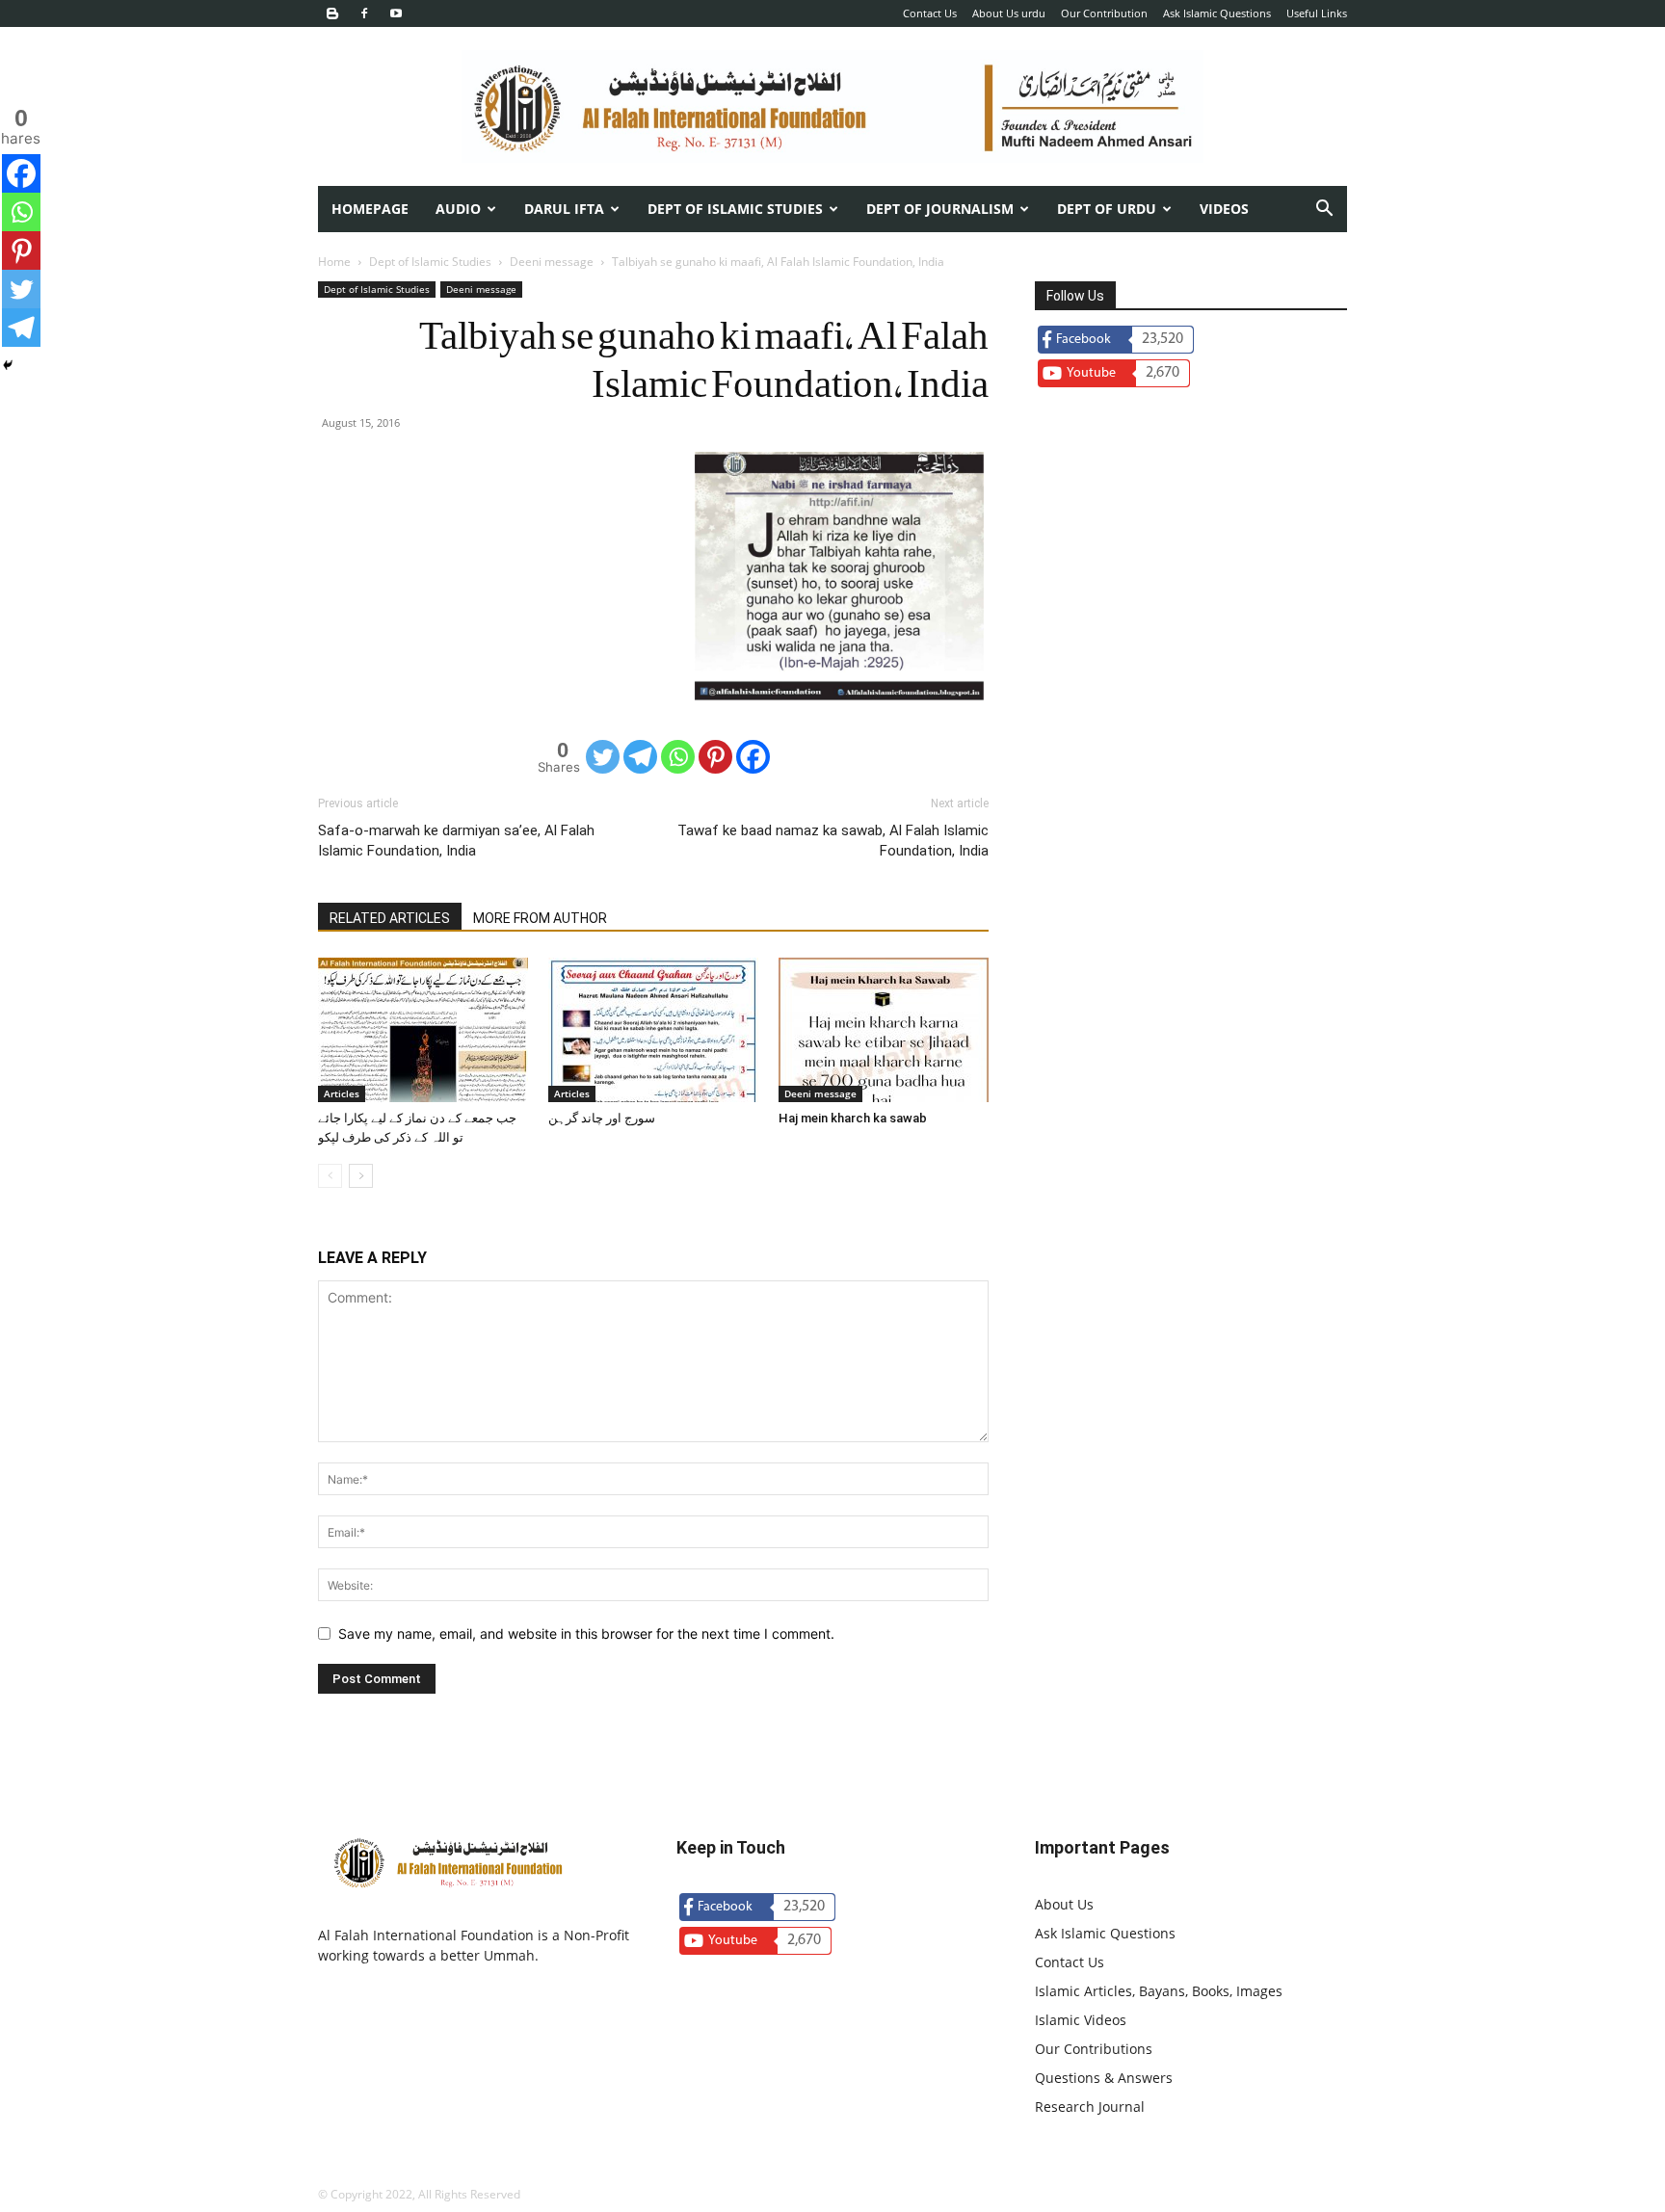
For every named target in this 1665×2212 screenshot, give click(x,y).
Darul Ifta (564, 209)
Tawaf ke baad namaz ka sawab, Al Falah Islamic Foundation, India (833, 841)
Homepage (370, 209)
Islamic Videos (1081, 2020)
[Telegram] (640, 757)
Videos (1224, 209)
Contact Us (930, 13)
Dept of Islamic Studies (735, 209)
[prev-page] (330, 1176)
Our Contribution (1104, 13)
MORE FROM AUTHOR (540, 918)
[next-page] (361, 1176)
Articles (342, 1093)
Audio (458, 209)
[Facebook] (364, 13)
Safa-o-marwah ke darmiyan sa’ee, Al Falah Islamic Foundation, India (456, 841)
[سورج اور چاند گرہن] (653, 1030)
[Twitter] (603, 757)
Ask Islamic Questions (1217, 13)
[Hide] (8, 365)
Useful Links (1317, 13)
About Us (1064, 1904)
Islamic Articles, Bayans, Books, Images (1159, 1991)
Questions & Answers (1104, 2078)
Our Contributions (1094, 2049)
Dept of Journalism (940, 209)
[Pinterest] (715, 757)
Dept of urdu (1107, 209)
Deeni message (552, 262)
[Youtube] (396, 13)
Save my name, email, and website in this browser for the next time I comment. (586, 1633)
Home (334, 262)
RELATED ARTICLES (390, 918)
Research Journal (1090, 2107)
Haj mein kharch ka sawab (853, 1118)
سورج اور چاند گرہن (602, 1118)
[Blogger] (332, 13)
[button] (1324, 211)
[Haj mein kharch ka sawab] (884, 1030)
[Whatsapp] (678, 757)
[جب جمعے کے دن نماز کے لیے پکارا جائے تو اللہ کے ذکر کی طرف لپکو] (423, 1030)
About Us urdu (1009, 13)
